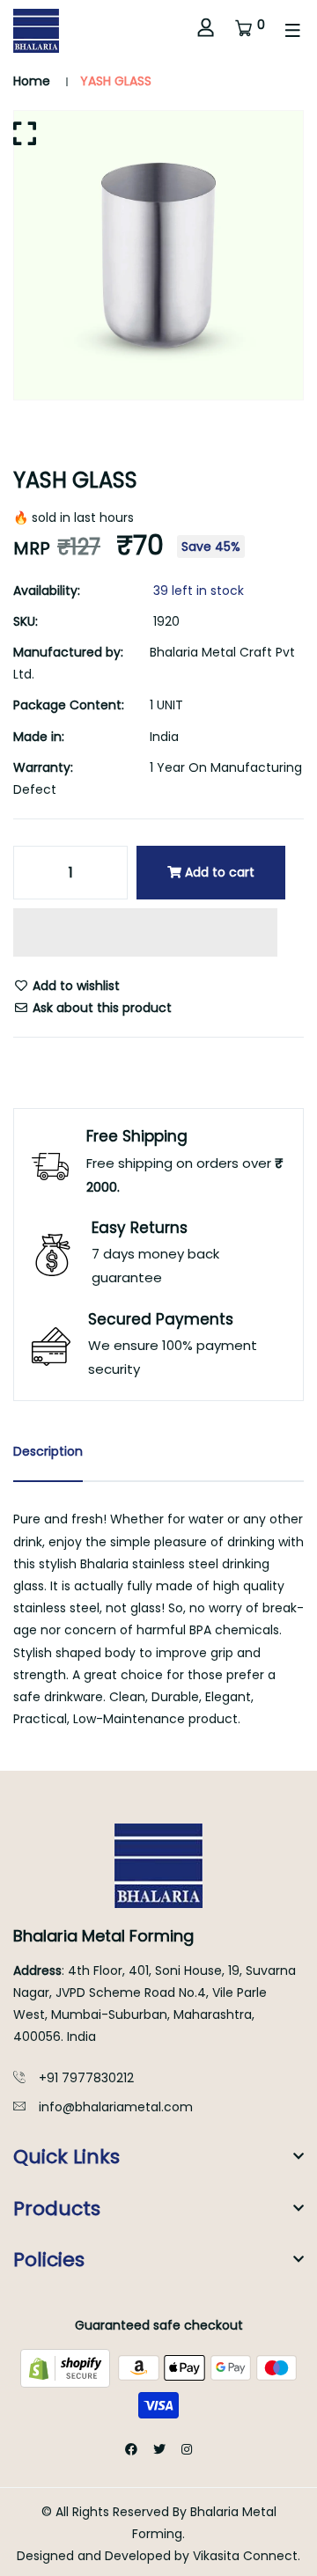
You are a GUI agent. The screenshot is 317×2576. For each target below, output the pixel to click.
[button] (145, 935)
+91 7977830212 (86, 2078)
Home (32, 81)
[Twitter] (159, 2449)
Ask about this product (100, 1008)
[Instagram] (187, 2449)
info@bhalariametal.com (116, 2107)
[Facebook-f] (131, 2449)
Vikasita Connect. (247, 2556)
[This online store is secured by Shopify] (67, 2367)
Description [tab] (48, 1451)
